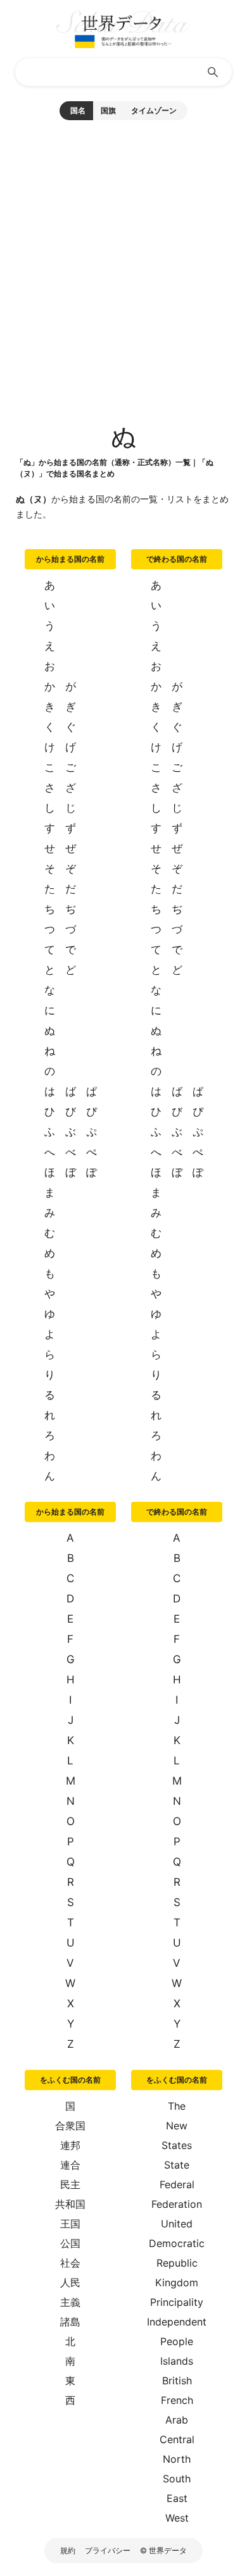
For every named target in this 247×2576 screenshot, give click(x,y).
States (177, 2145)
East (177, 2498)
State (177, 2165)
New (177, 2126)
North (177, 2459)
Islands (177, 2361)
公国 (70, 2243)
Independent (177, 2322)
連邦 (70, 2145)
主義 (70, 2302)
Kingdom (177, 2282)
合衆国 (70, 2126)
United (177, 2224)
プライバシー (108, 2550)
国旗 (108, 110)
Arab (177, 2420)
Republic (177, 2263)
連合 (70, 2165)
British (177, 2381)
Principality (177, 2302)
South (177, 2479)
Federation (177, 2204)
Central (177, 2439)
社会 (70, 2263)
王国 (70, 2224)
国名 (78, 110)
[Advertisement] (123, 265)
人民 (70, 2282)
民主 (70, 2184)
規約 (68, 2550)
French (177, 2400)
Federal (177, 2184)
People (177, 2341)
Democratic (177, 2243)
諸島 (70, 2322)
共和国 (70, 2204)
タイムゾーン (154, 110)
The (177, 2106)
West (177, 2518)
